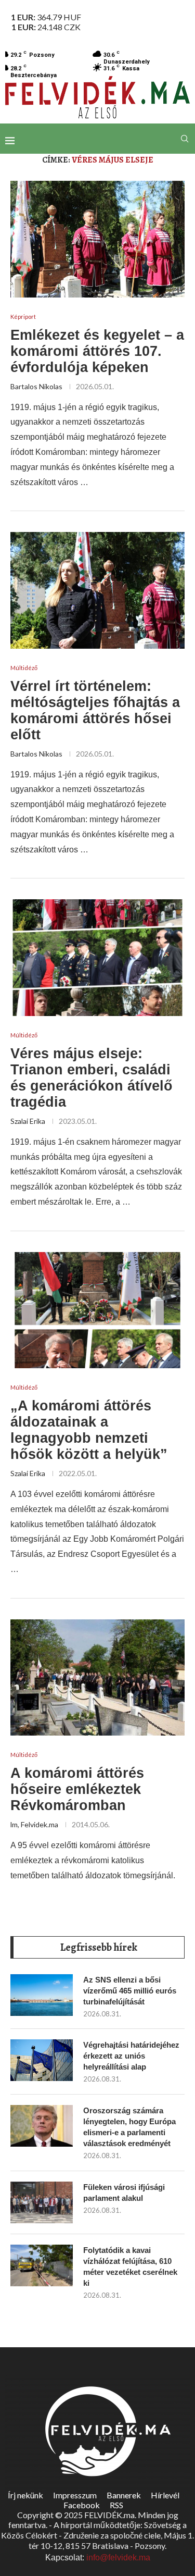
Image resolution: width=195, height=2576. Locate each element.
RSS (116, 2505)
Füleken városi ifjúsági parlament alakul (124, 2193)
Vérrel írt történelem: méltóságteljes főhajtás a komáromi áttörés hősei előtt (95, 710)
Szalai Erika (28, 1121)
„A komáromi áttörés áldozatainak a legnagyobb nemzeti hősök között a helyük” (89, 1430)
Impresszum (75, 2495)
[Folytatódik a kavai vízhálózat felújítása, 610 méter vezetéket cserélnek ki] (42, 2265)
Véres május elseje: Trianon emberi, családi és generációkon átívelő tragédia (92, 1078)
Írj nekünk (25, 2495)
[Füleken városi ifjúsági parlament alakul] (42, 2202)
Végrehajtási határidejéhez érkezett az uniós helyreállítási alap (131, 2056)
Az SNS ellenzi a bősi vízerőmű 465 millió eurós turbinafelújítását (130, 1991)
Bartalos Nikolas (36, 386)
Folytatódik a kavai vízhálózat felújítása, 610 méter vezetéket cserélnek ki (130, 2267)
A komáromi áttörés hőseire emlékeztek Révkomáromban (77, 1789)
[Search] (185, 139)
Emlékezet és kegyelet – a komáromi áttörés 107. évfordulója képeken (97, 351)
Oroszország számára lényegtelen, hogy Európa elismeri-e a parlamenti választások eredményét (129, 2127)
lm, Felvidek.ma (34, 1824)
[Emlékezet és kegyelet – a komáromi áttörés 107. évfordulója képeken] (97, 239)
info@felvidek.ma (118, 2558)
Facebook (82, 2505)
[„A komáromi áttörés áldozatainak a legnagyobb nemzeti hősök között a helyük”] (97, 1310)
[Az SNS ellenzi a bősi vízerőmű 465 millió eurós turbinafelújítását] (42, 1995)
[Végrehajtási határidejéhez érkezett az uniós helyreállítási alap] (42, 2060)
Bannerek (124, 2495)
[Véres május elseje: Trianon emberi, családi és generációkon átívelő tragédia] (97, 957)
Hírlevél (165, 2495)
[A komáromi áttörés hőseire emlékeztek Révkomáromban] (97, 1677)
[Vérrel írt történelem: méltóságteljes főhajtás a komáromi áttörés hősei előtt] (97, 590)
